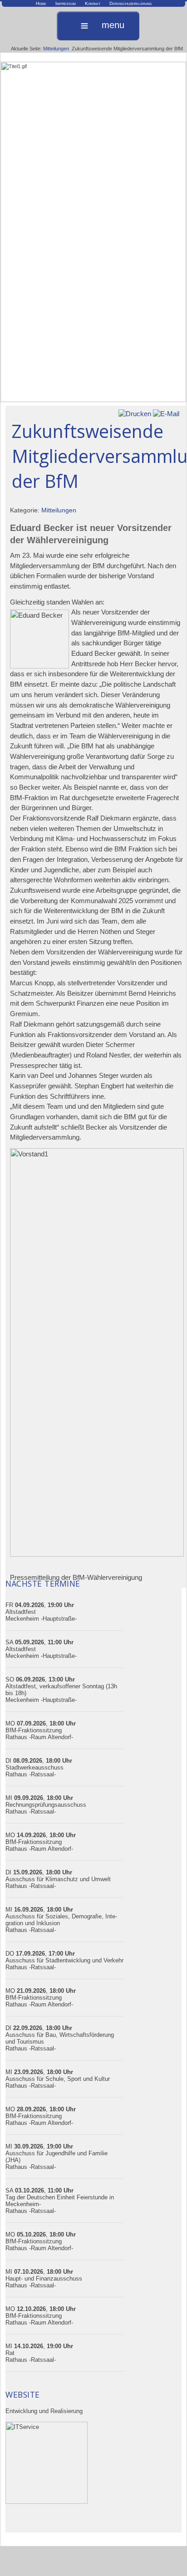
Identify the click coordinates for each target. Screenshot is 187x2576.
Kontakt (93, 3)
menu (113, 25)
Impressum (66, 3)
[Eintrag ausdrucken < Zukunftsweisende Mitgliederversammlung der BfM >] (135, 413)
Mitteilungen (56, 49)
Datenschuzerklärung (130, 3)
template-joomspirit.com (185, 2551)
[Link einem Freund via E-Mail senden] (166, 413)
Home (41, 3)
